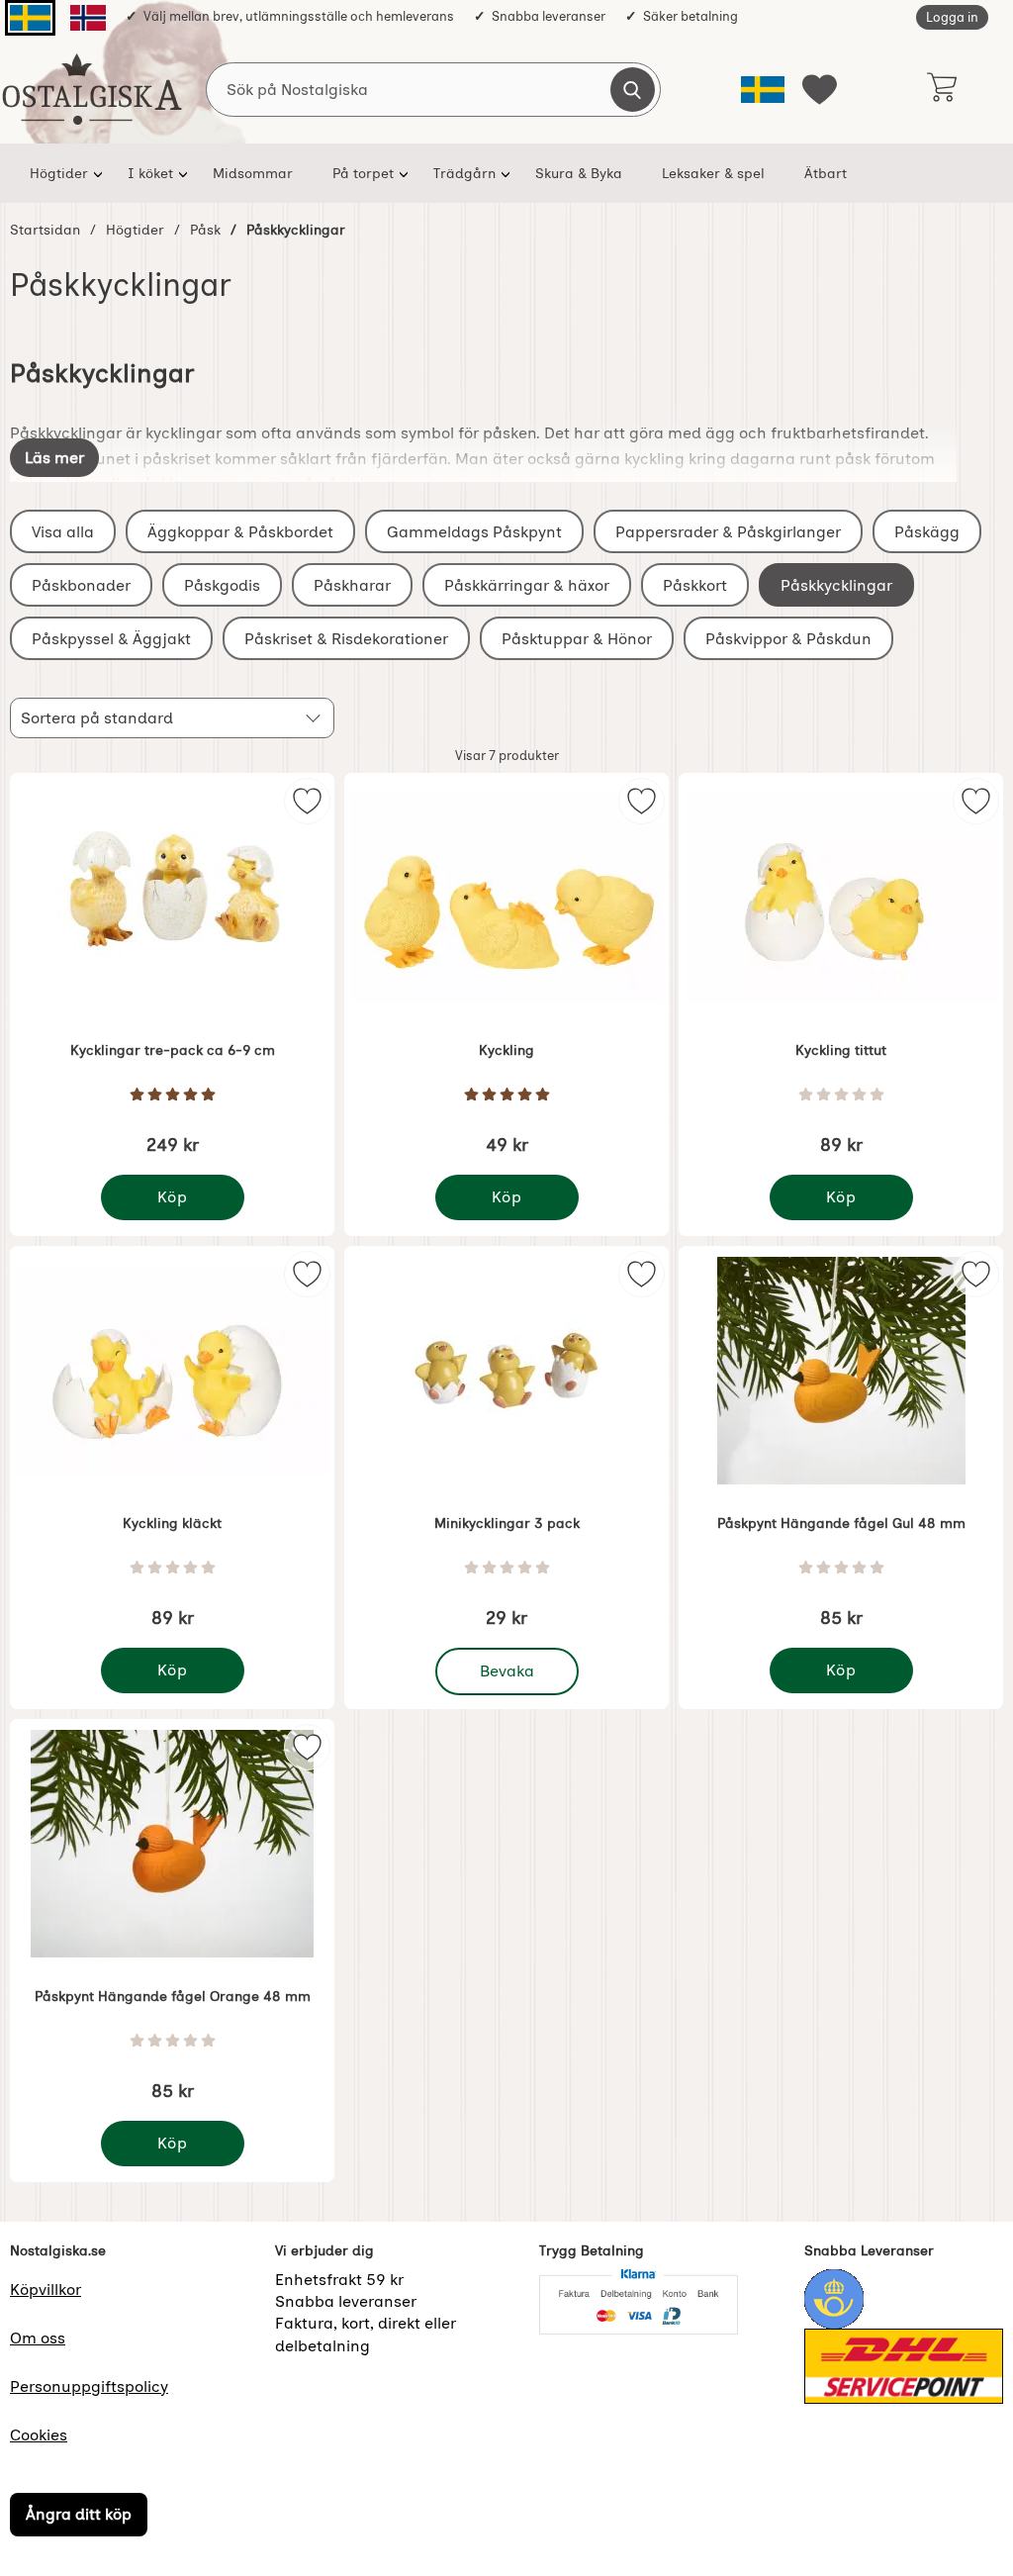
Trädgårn (464, 173)
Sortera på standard (97, 718)
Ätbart (826, 173)
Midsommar (253, 173)
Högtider (59, 173)
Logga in (952, 17)
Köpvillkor (46, 2290)
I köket (150, 173)
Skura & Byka (579, 173)
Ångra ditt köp (79, 2514)
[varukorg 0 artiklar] (941, 89)
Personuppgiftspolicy (89, 2386)
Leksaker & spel (713, 173)
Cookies (39, 2435)
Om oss (38, 2338)
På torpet (363, 173)
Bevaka (508, 1666)
